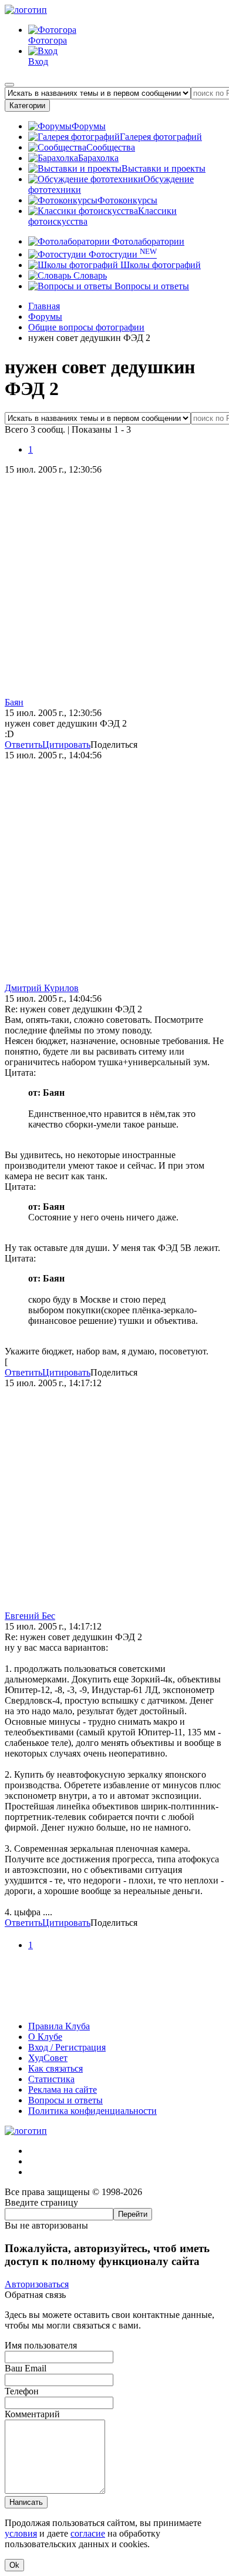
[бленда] (114, 2006)
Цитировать (66, 745)
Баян (14, 702)
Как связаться (55, 2068)
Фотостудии (122, 254)
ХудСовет (48, 2058)
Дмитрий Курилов (42, 988)
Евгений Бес (30, 1616)
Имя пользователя (41, 2345)
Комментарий (32, 2414)
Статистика (51, 2079)
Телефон (22, 2391)
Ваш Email (26, 2368)
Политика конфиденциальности (92, 2111)
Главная (44, 306)
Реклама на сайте (63, 2090)
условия (21, 2533)
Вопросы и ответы (151, 286)
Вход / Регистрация (67, 2047)
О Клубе (45, 2037)
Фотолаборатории (147, 241)
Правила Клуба (59, 2026)
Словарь (89, 275)
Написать (26, 2502)
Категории (27, 106)
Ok (14, 2565)
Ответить (23, 745)
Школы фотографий (159, 265)
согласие (88, 2533)
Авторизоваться (37, 2284)
